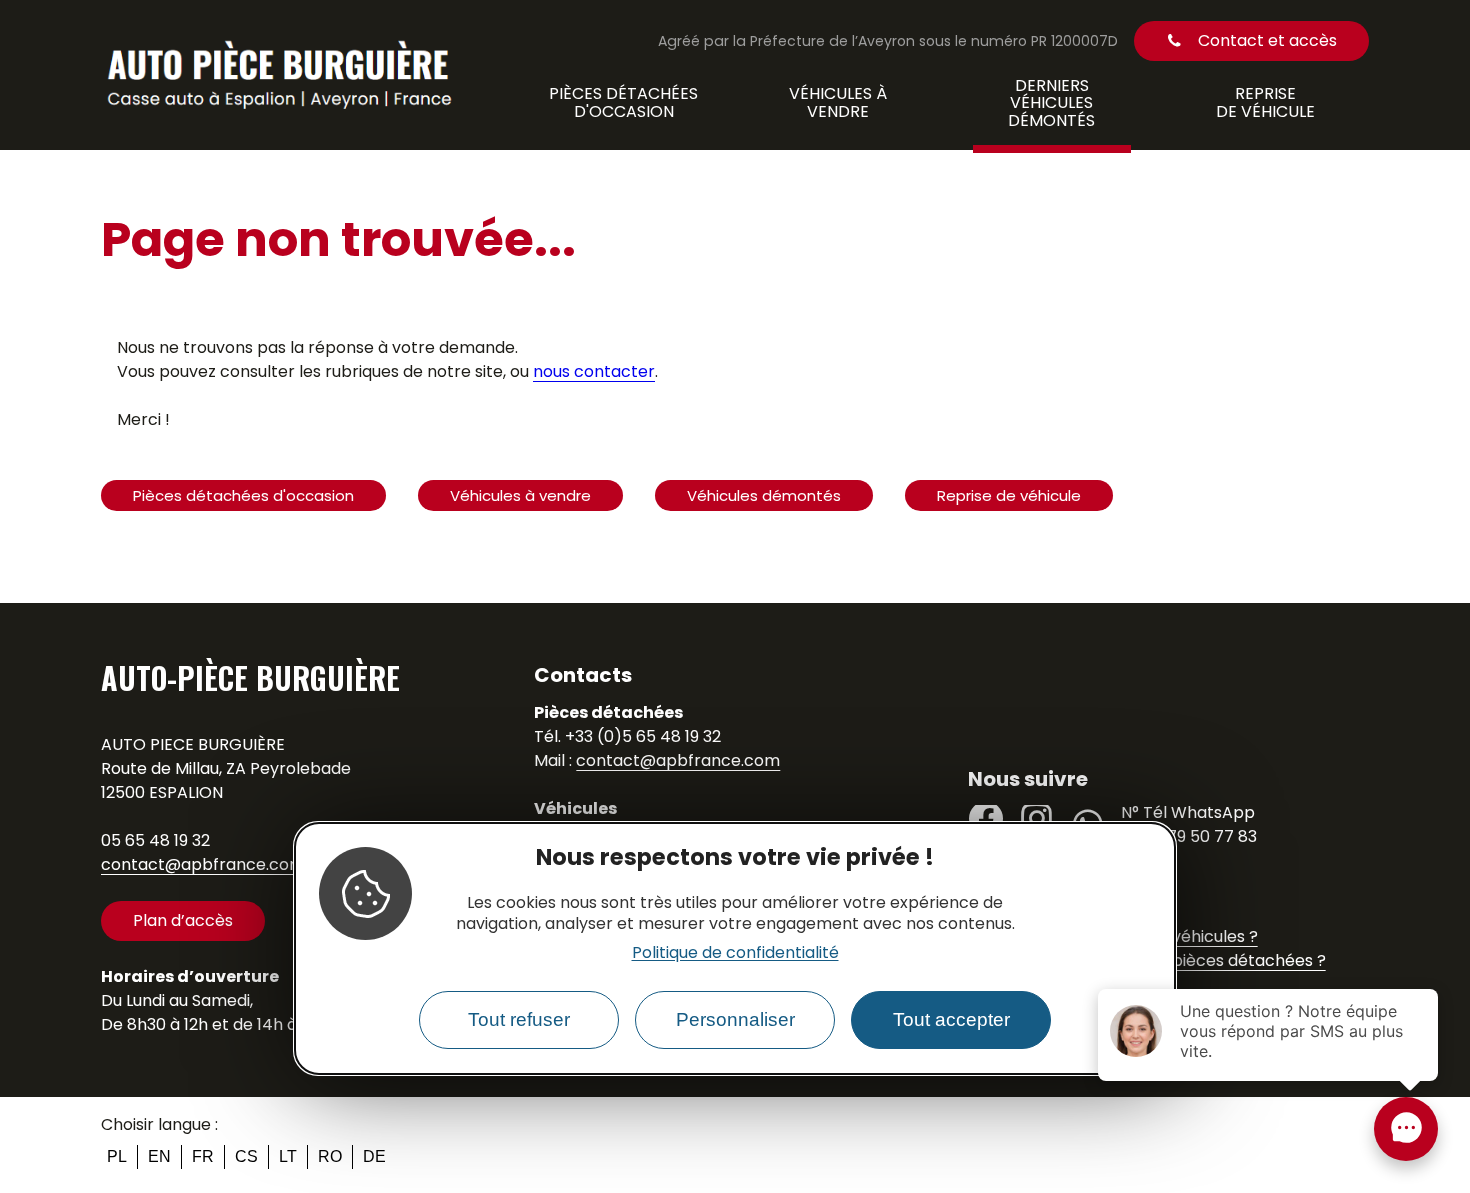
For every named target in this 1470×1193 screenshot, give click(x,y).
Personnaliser (735, 1020)
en (159, 1156)
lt (288, 1156)
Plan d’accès (183, 920)
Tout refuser (519, 1020)
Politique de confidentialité (735, 952)
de (374, 1156)
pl (117, 1156)
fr (203, 1156)
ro (330, 1156)
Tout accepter (951, 1020)
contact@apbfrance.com (203, 864)
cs (246, 1156)
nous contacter (594, 371)
